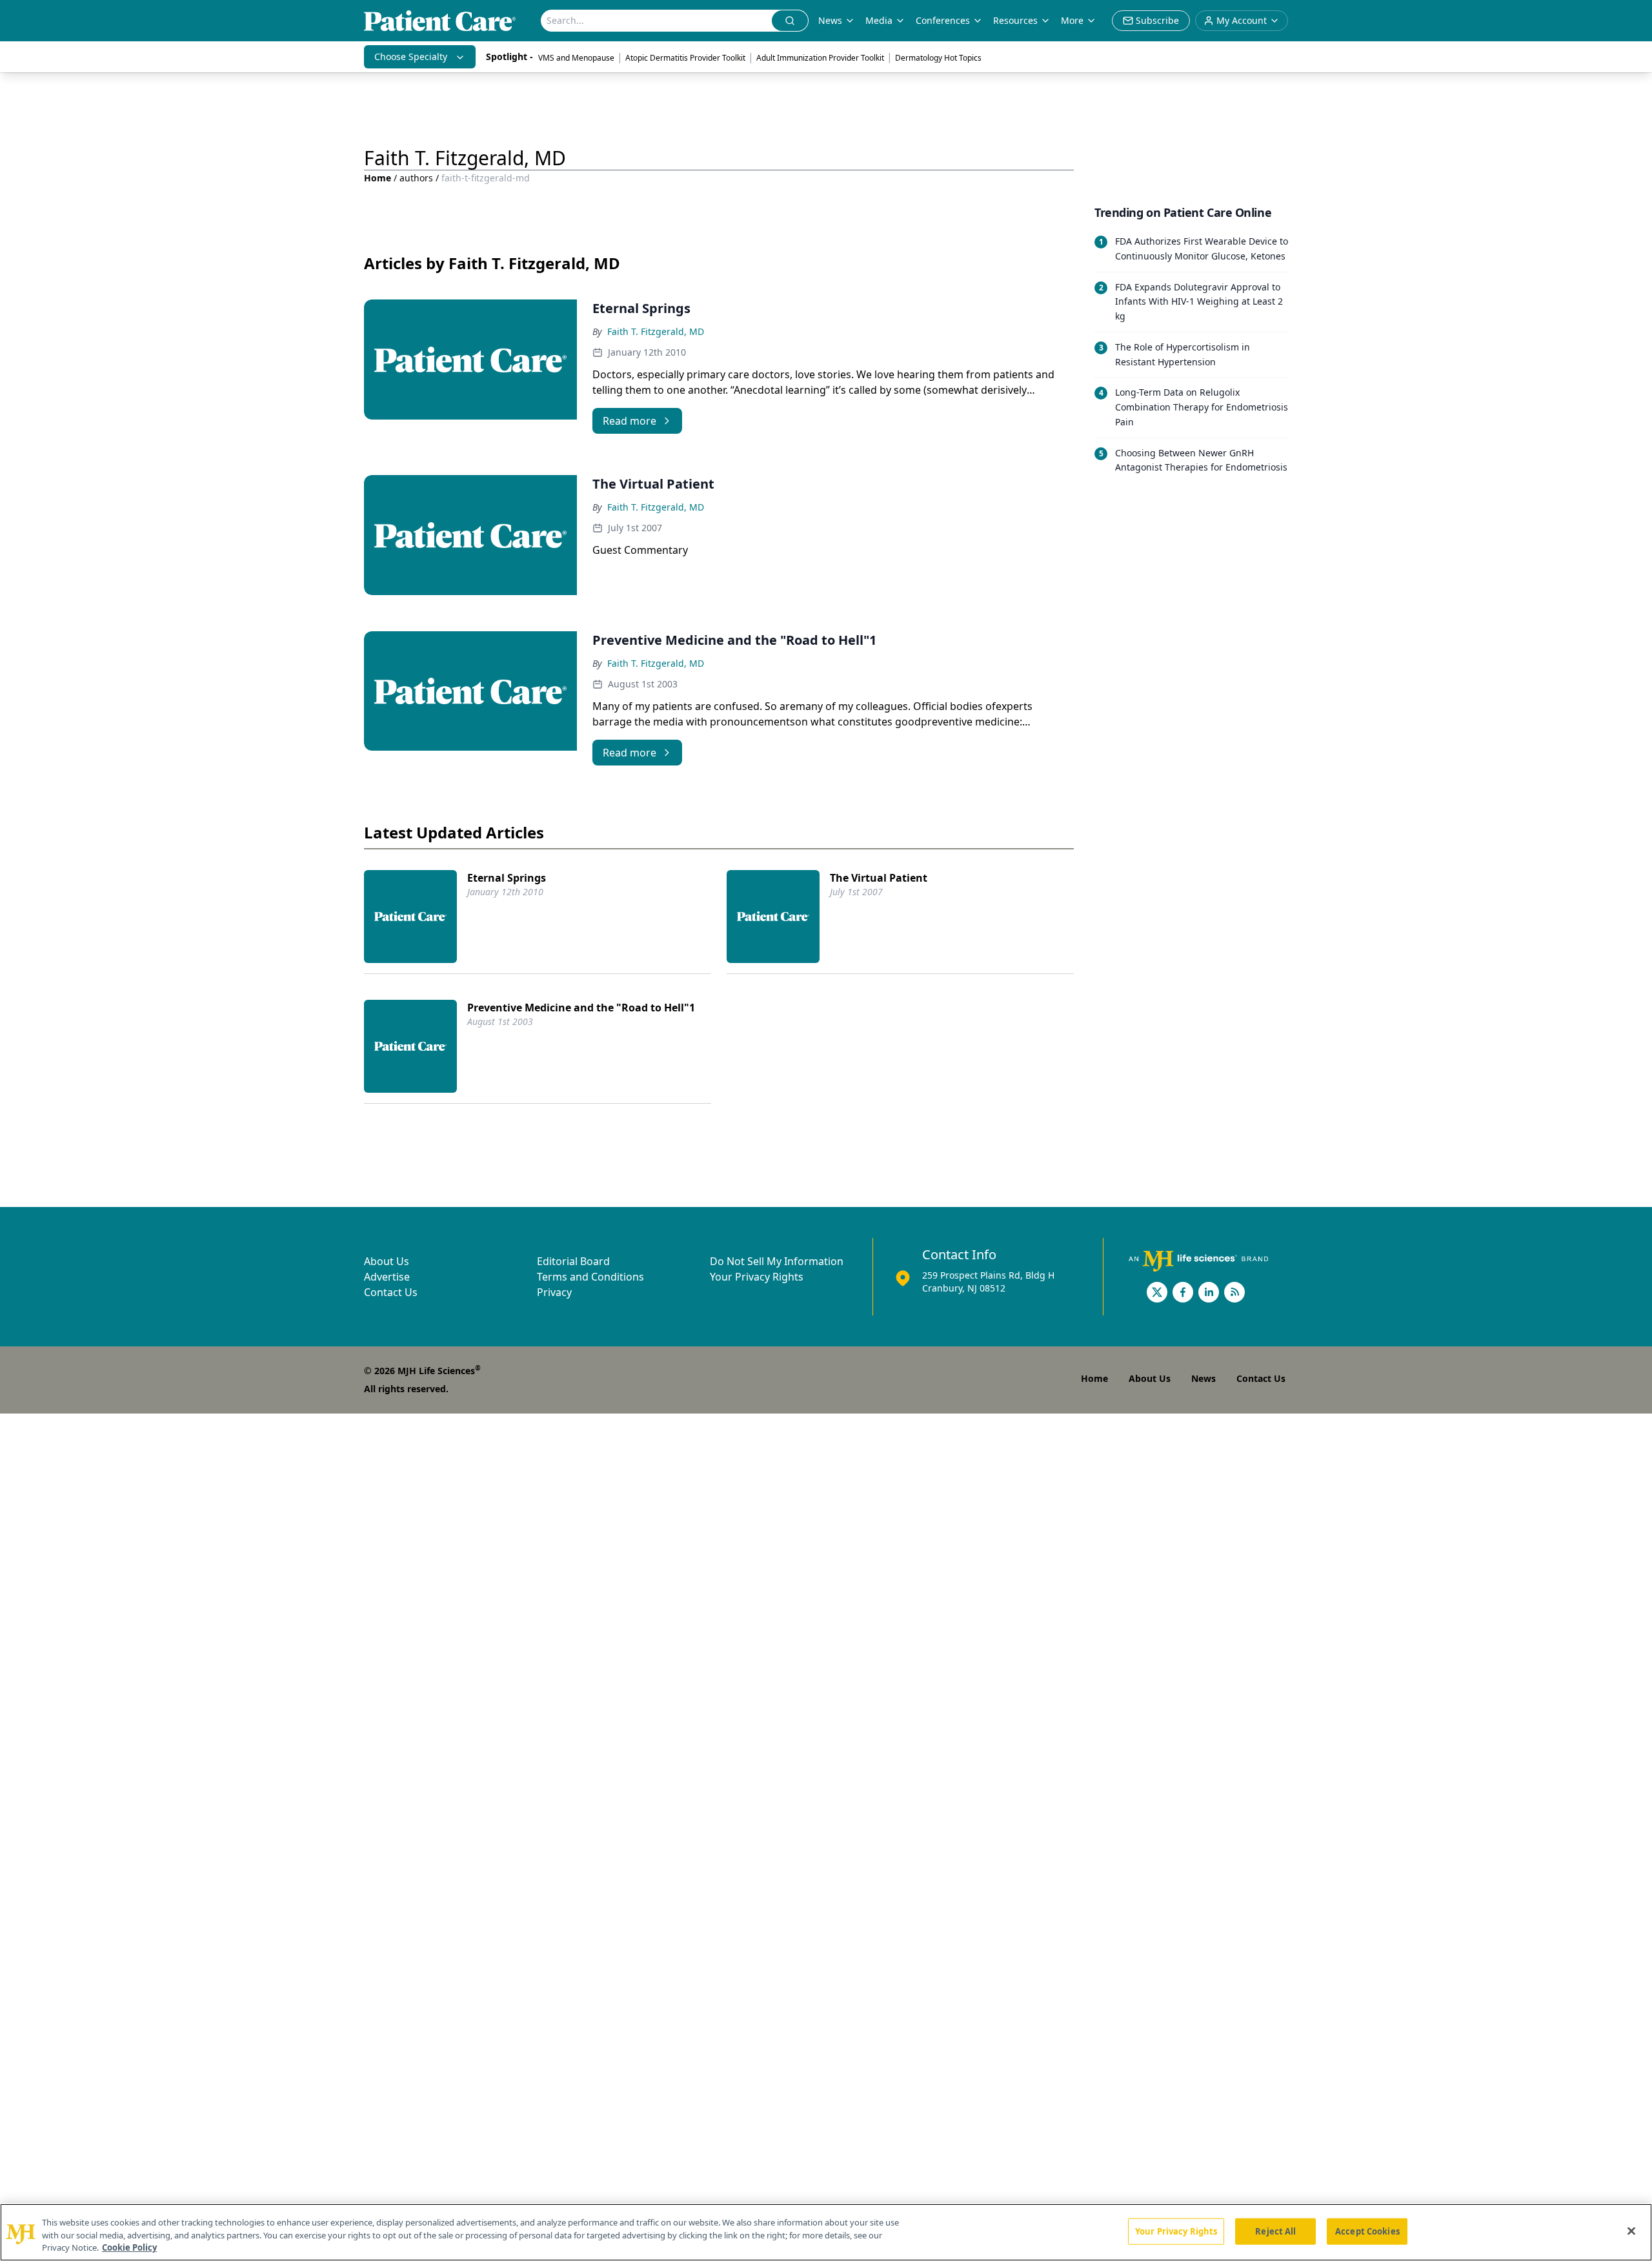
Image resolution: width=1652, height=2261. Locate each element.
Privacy (554, 1292)
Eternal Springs (507, 878)
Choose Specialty (411, 56)
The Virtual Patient (879, 878)
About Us (387, 1261)
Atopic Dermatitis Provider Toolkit (685, 58)
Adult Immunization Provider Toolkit (820, 58)
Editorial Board (573, 1261)
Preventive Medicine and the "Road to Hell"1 (581, 1008)
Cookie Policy (129, 2247)
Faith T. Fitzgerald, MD (656, 331)
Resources (1015, 20)
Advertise (387, 1277)
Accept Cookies (1367, 2231)
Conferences (943, 20)
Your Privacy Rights (757, 1277)
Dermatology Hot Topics (938, 58)
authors (416, 178)
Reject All (1275, 2231)
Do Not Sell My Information (777, 1261)
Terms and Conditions (590, 1277)
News (830, 20)
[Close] (1631, 2231)
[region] (826, 2232)
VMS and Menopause (576, 58)
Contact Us (391, 1292)
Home (378, 178)
